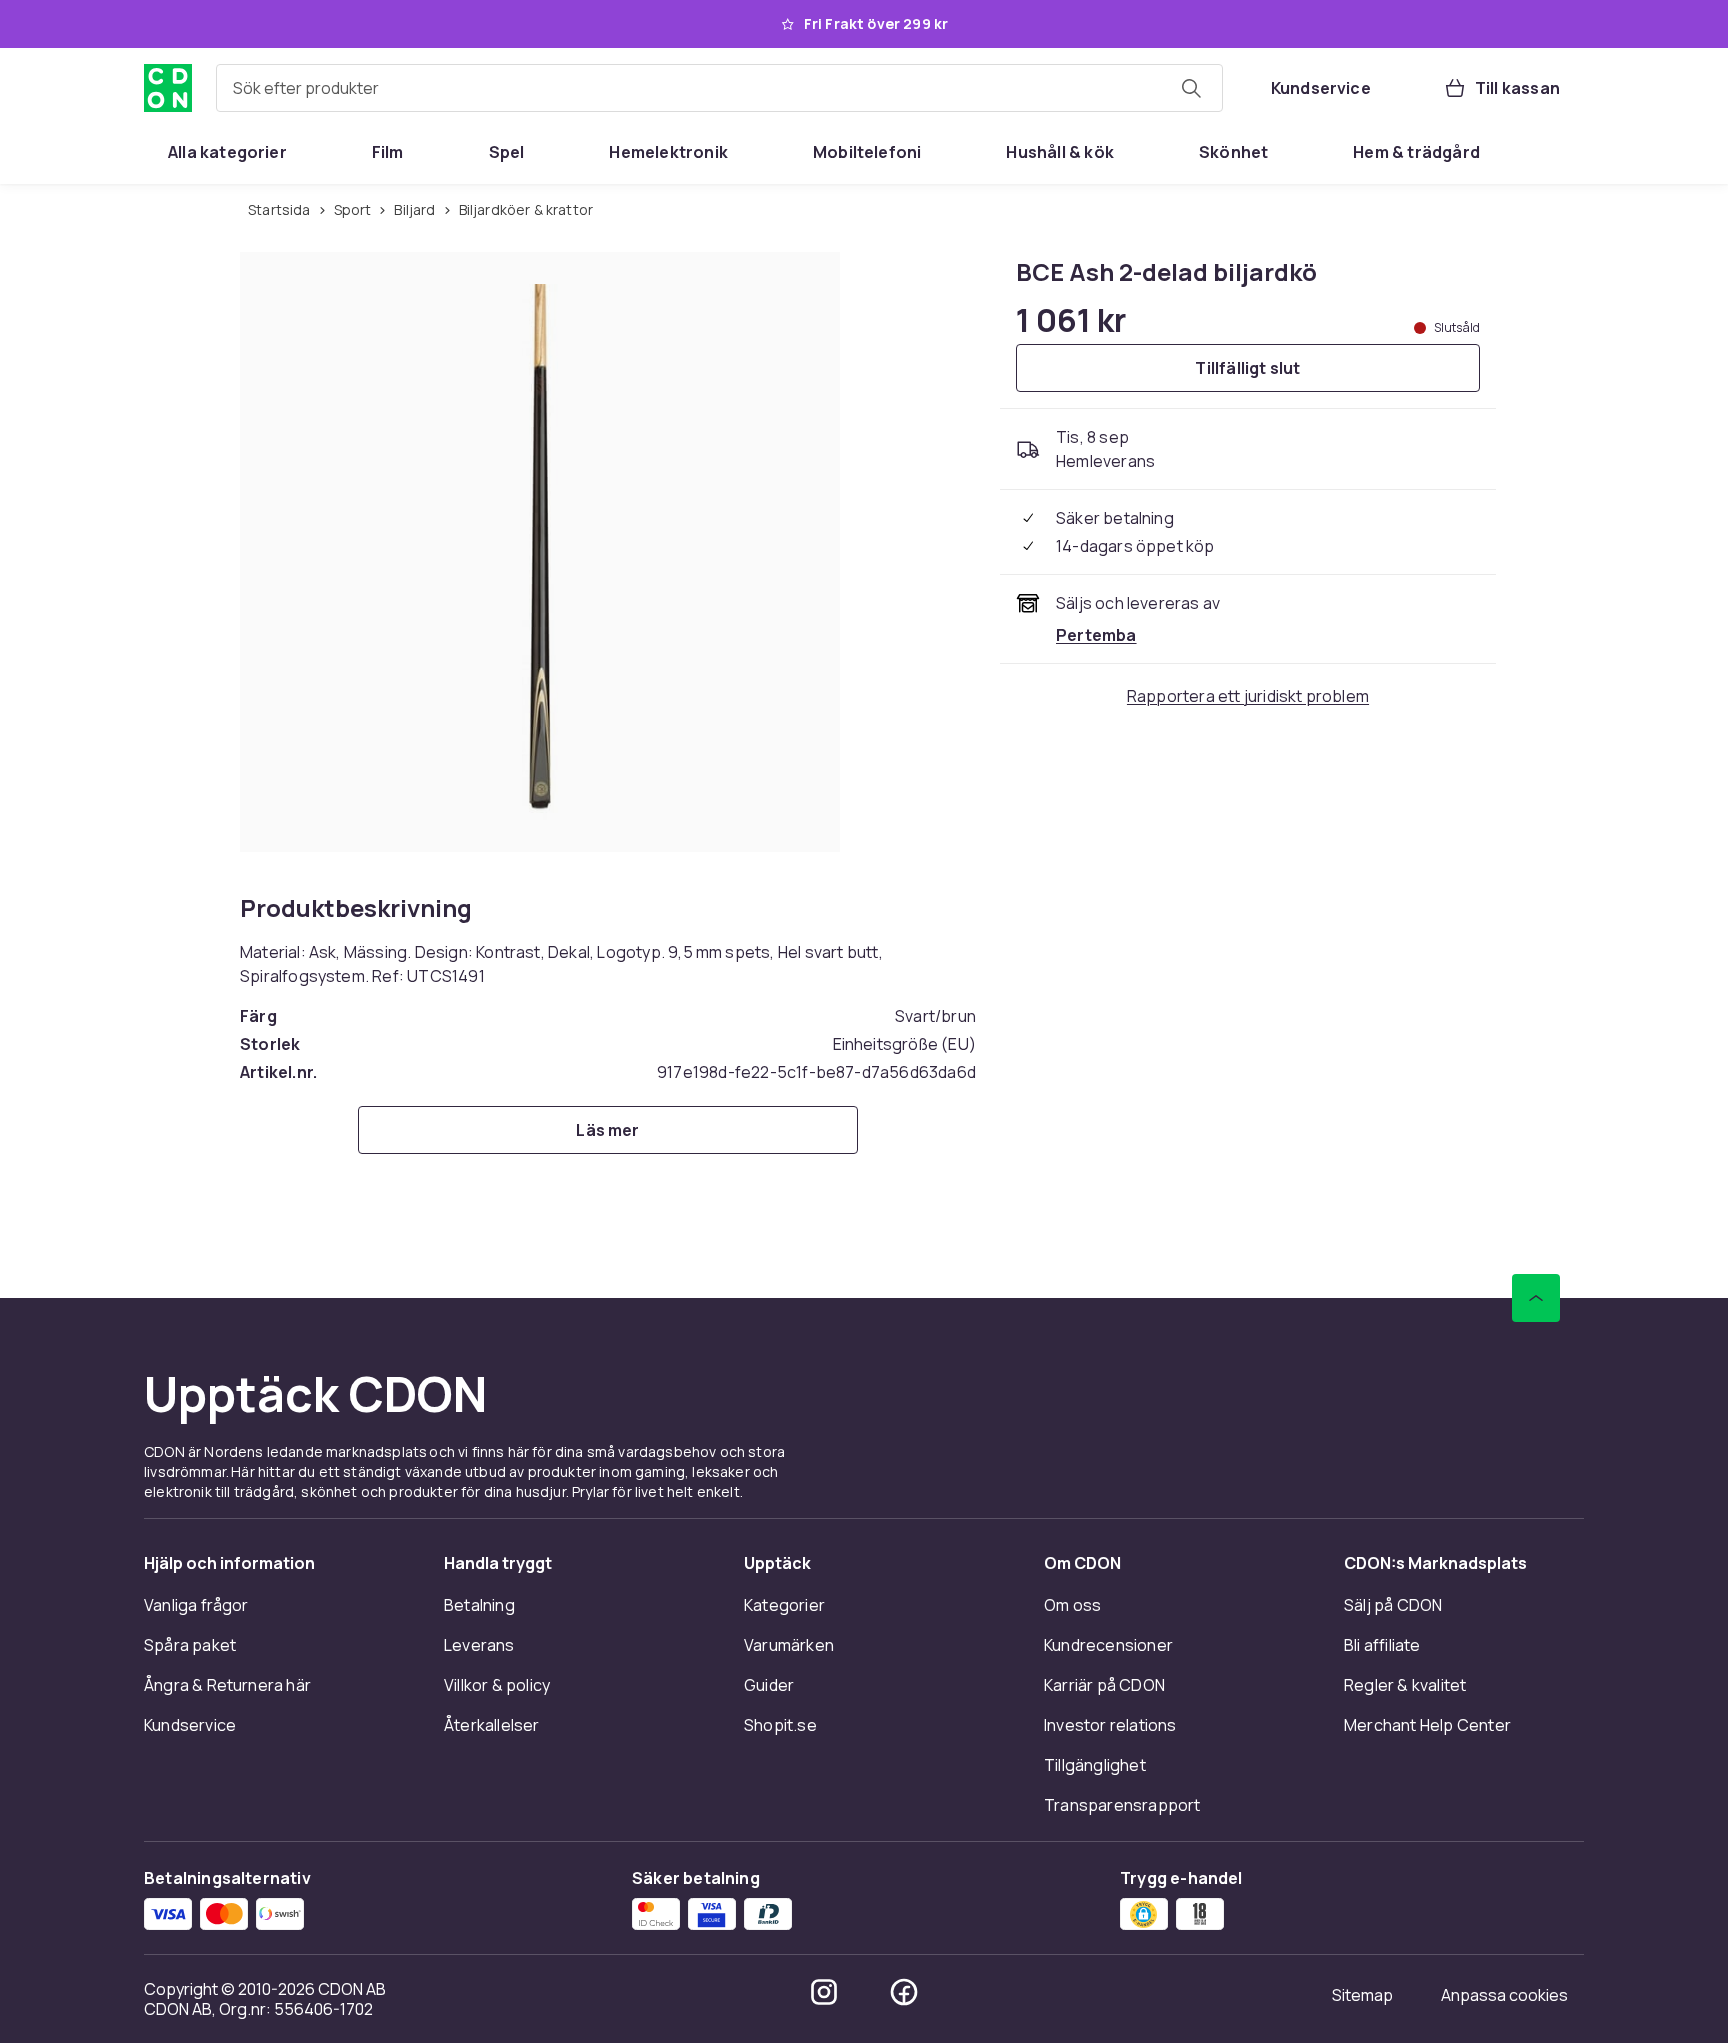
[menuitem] (227, 152)
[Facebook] (904, 1992)
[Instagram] (824, 1992)
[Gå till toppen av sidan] (1536, 1298)
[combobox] (719, 88)
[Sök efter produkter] (1191, 88)
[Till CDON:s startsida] (168, 88)
